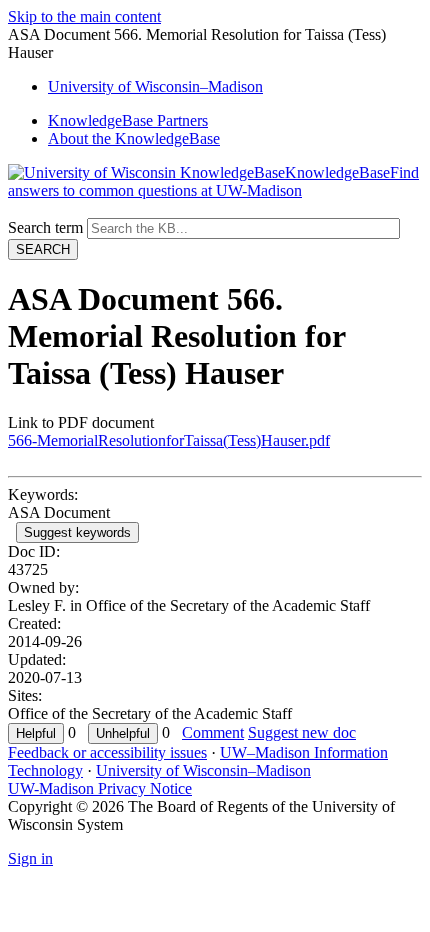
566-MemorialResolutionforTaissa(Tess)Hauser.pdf (169, 440)
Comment (213, 732)
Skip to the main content (84, 16)
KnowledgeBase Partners (128, 120)
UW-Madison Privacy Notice (100, 788)
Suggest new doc (302, 732)
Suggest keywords (77, 532)
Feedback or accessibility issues (107, 752)
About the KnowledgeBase (134, 138)
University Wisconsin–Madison (155, 86)
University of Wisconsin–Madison (203, 770)
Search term (45, 227)
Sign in (30, 858)
